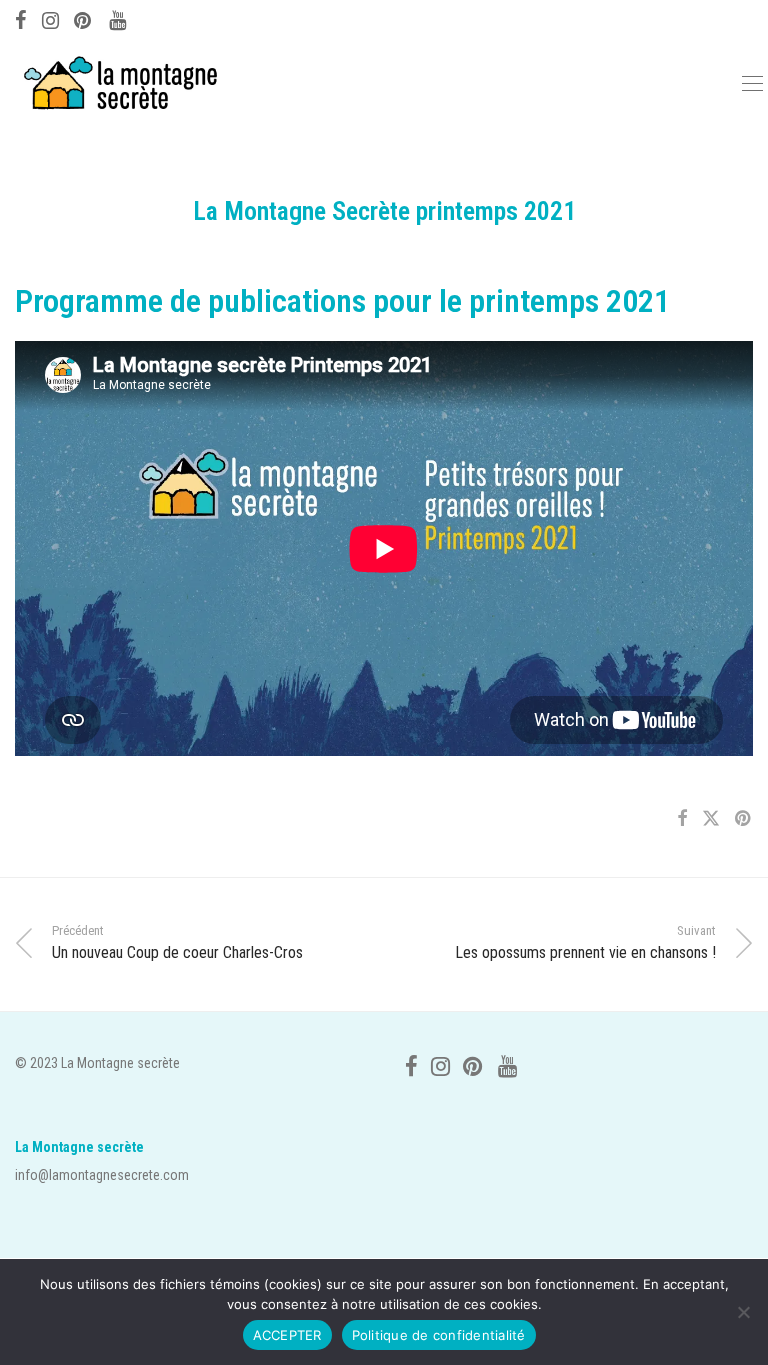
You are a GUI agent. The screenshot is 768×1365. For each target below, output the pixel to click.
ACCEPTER (287, 1335)
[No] (743, 1312)
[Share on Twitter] (711, 819)
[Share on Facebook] (682, 819)
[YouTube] (119, 18)
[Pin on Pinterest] (744, 819)
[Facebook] (21, 18)
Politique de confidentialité (439, 1335)
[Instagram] (50, 18)
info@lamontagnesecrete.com (102, 1175)
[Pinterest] (84, 18)
